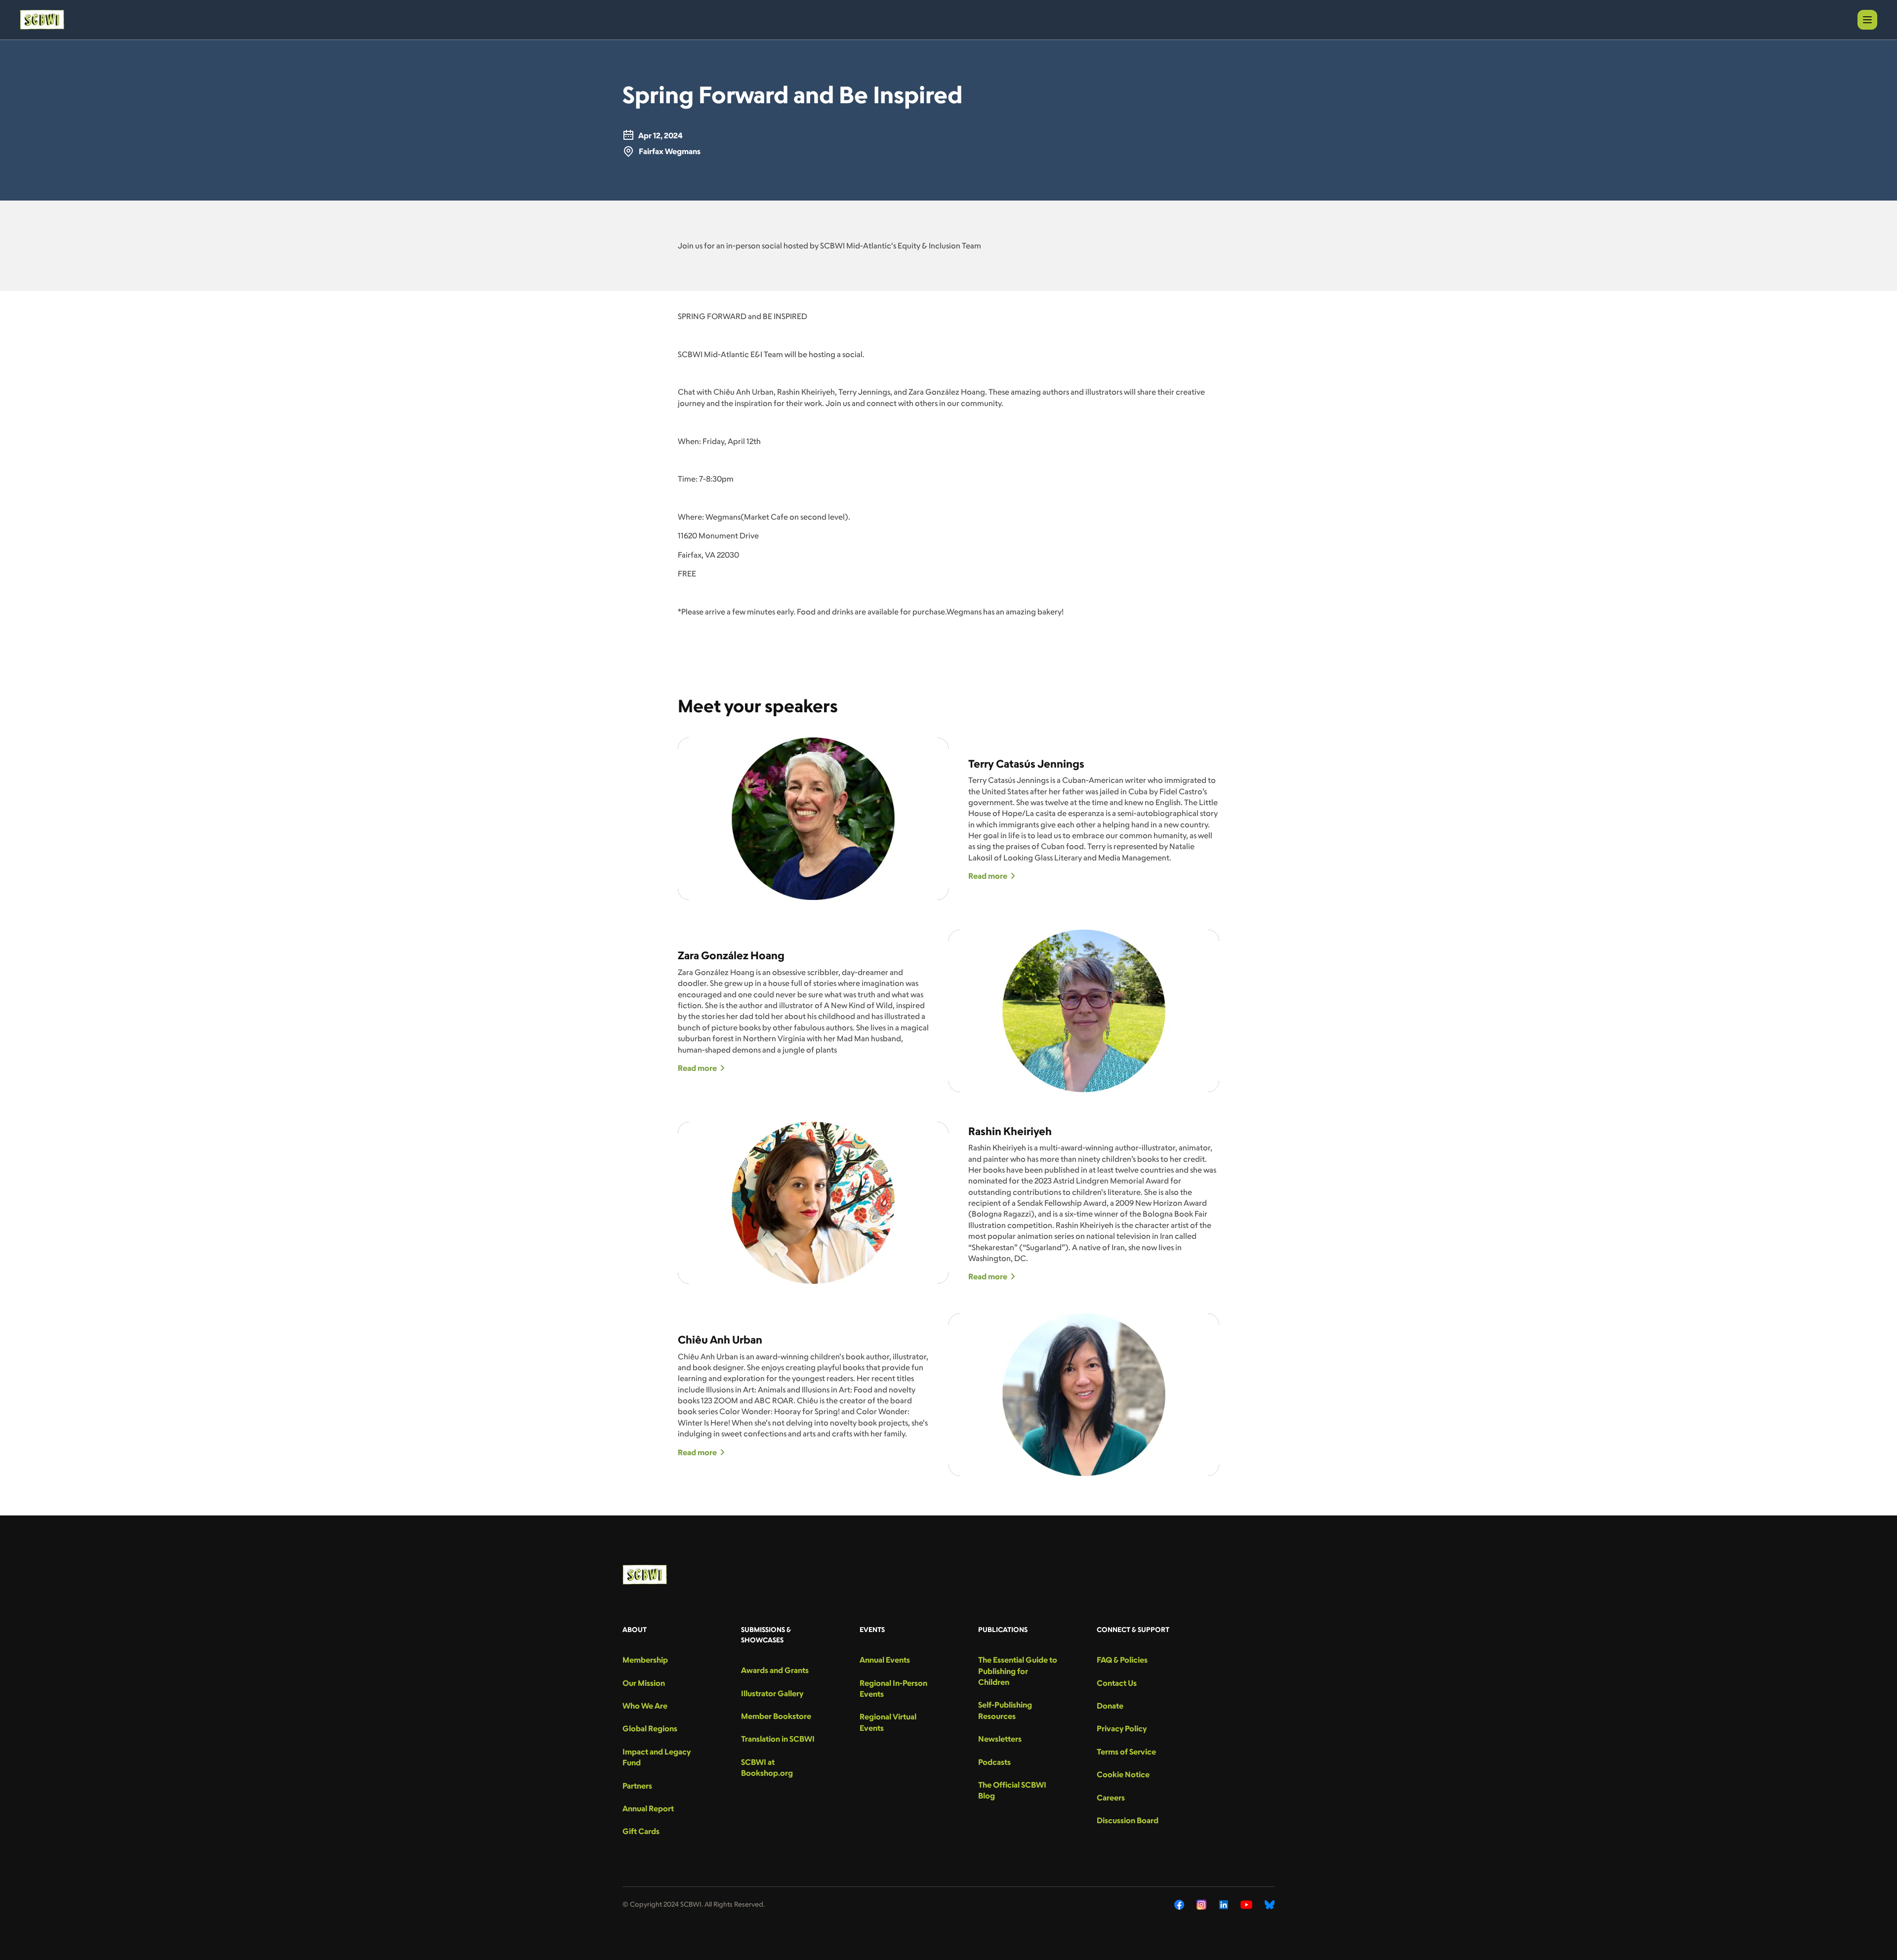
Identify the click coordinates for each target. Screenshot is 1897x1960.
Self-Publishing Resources (1005, 1710)
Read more (988, 876)
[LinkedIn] (1224, 1905)
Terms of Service (1126, 1752)
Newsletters (1000, 1739)
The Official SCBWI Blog (1012, 1790)
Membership (645, 1660)
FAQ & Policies (1122, 1660)
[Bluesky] (1270, 1905)
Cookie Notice (1123, 1774)
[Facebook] (1179, 1905)
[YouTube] (1246, 1905)
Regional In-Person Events (893, 1688)
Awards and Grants (775, 1670)
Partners (637, 1786)
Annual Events (885, 1660)
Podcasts (994, 1762)
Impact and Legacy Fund (657, 1757)
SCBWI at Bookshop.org (767, 1767)
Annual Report (648, 1808)
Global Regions (650, 1728)
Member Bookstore (776, 1716)
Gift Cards (641, 1831)
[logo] (42, 20)
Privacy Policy (1122, 1728)
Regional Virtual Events (888, 1722)
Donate (1110, 1706)
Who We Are (645, 1706)
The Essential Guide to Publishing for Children (1018, 1671)
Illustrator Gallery (772, 1693)
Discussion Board (1128, 1820)
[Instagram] (1202, 1905)
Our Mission (644, 1683)
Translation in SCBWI (778, 1739)
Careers (1111, 1797)
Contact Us (1117, 1683)
